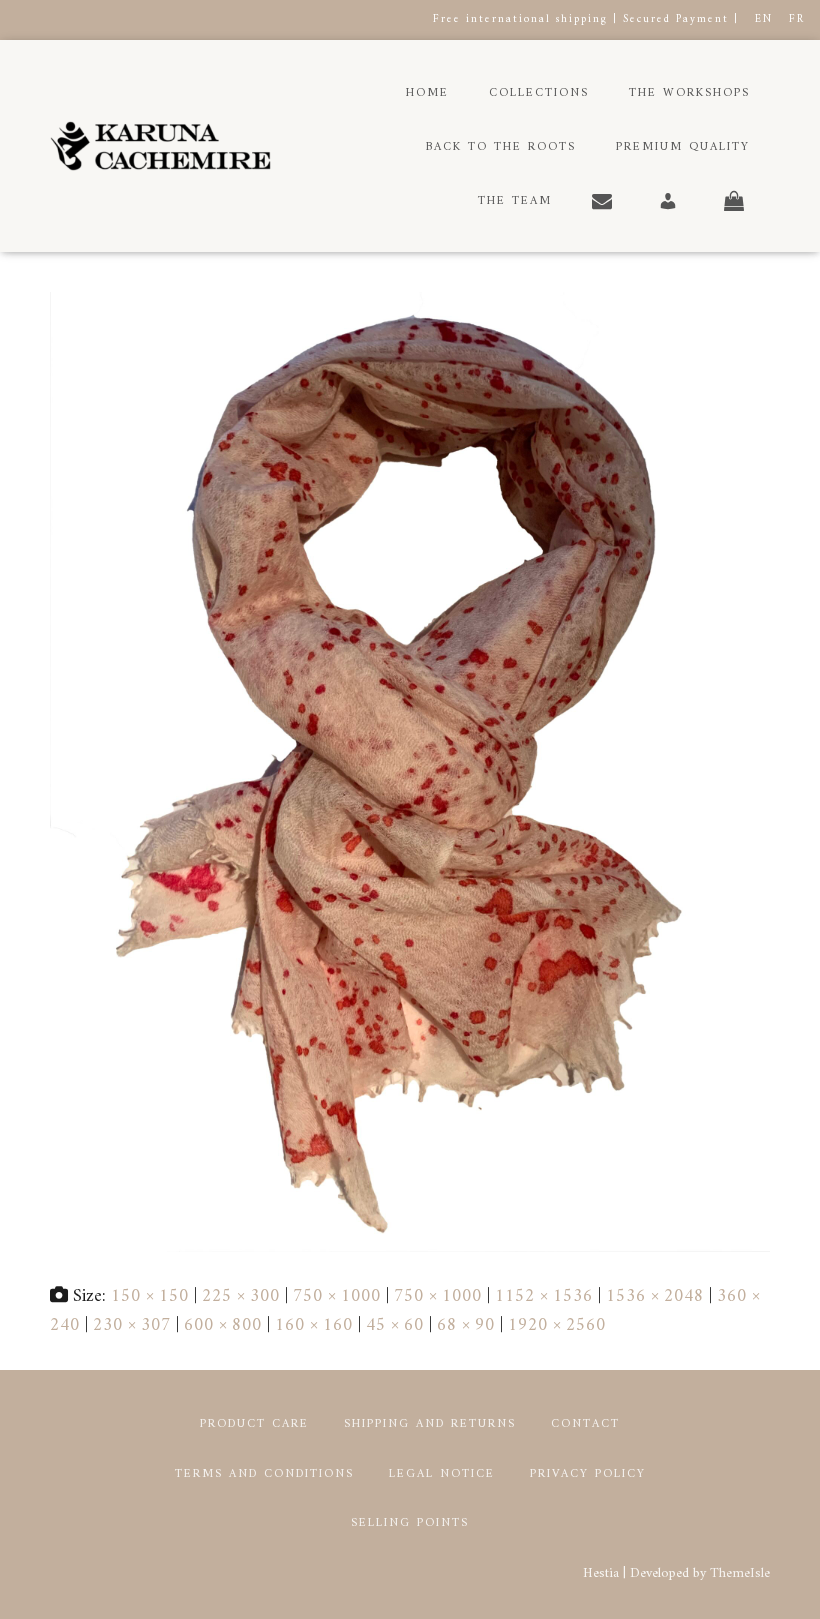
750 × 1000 (337, 1296)
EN (764, 19)
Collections (539, 93)
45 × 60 (395, 1325)
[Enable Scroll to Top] (780, 1579)
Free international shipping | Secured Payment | (586, 19)
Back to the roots (501, 147)
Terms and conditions (264, 1474)
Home (427, 93)
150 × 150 (150, 1296)
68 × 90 (466, 1325)
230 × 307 (132, 1325)
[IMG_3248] (410, 771)
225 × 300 (241, 1296)
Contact (585, 1424)
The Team (515, 201)
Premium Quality (683, 147)
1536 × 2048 (655, 1296)
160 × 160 (314, 1325)
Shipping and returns (430, 1424)
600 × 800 (223, 1325)
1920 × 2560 (557, 1325)
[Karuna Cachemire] (160, 146)
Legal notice (442, 1474)
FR (797, 19)
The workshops (689, 93)
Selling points (410, 1523)
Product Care (254, 1424)
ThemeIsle (740, 1573)
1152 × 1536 (544, 1296)
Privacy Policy (588, 1474)
